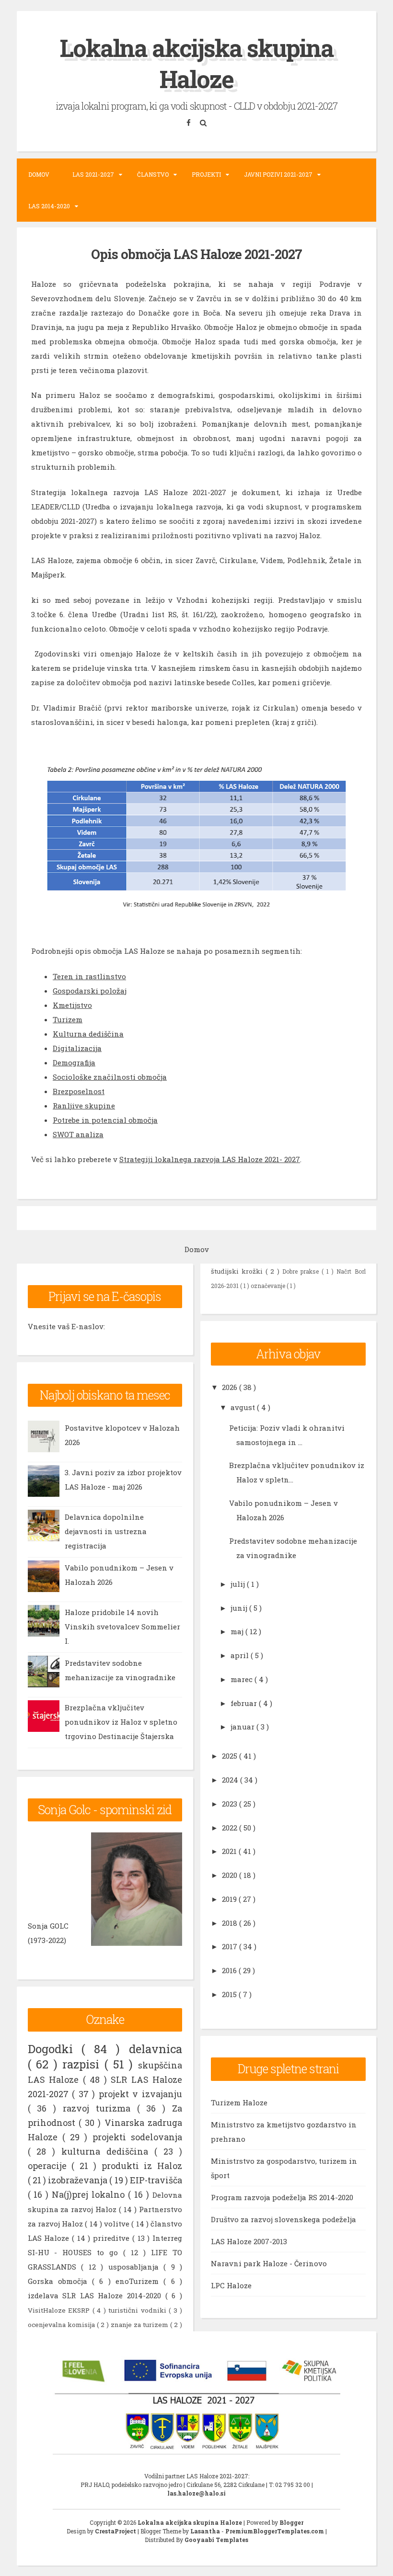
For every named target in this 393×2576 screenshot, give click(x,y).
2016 (230, 1970)
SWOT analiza (78, 1134)
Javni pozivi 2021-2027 (278, 174)
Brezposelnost (79, 1091)
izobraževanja (79, 2180)
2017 (231, 1946)
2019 (230, 1899)
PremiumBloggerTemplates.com (275, 2531)
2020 (231, 1875)
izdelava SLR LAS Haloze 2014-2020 (97, 2295)
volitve (118, 2224)
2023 (231, 1804)
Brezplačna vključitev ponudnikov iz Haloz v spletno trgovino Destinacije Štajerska (121, 1722)
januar (243, 1727)
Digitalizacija (77, 1048)
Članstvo (153, 174)
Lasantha (206, 2531)
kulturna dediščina (108, 2151)
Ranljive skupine (84, 1106)
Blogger (291, 2522)
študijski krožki (238, 1271)
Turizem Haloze (239, 2102)
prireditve (113, 2238)
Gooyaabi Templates (216, 2540)
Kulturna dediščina (88, 1034)
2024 (231, 1780)
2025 (231, 1756)
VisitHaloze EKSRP (60, 2310)
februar (245, 1703)
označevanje (269, 1286)
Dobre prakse (302, 1271)
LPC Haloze (231, 2285)
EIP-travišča (156, 2180)
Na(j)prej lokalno (90, 2194)
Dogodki (55, 2049)
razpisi (83, 2064)
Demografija (74, 1062)
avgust (244, 1407)
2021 (230, 1851)
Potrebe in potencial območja (105, 1120)
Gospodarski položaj (90, 991)
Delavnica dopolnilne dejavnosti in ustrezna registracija (106, 1531)
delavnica (156, 2049)
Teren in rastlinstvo (89, 976)
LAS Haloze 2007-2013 (249, 2241)
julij (239, 1584)
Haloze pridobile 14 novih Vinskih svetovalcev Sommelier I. (122, 1627)
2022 (231, 1828)
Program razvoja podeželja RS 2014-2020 (282, 2197)
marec (243, 1679)
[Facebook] (190, 123)
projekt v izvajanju (140, 2094)
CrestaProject (116, 2531)
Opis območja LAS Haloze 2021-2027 (196, 254)
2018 (231, 1923)
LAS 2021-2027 (93, 174)
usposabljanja (136, 2267)
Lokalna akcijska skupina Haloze (197, 63)
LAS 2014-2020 (49, 206)
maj (238, 1631)
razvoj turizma (100, 2108)
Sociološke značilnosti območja (110, 1077)
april (241, 1655)
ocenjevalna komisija (62, 2325)
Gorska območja (60, 2281)
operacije (50, 2166)
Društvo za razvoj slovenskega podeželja (283, 2219)
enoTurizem (139, 2281)
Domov (39, 174)
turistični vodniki (139, 2310)
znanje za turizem (140, 2325)
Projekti (206, 174)
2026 (231, 1387)
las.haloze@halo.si (196, 2493)
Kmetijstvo (72, 1005)
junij (240, 1608)
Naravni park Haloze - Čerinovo (269, 2263)
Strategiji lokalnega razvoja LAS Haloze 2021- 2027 (210, 1159)
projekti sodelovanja (137, 2137)
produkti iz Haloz (142, 2166)
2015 (230, 1994)
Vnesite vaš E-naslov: (66, 1326)
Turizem (68, 1019)
